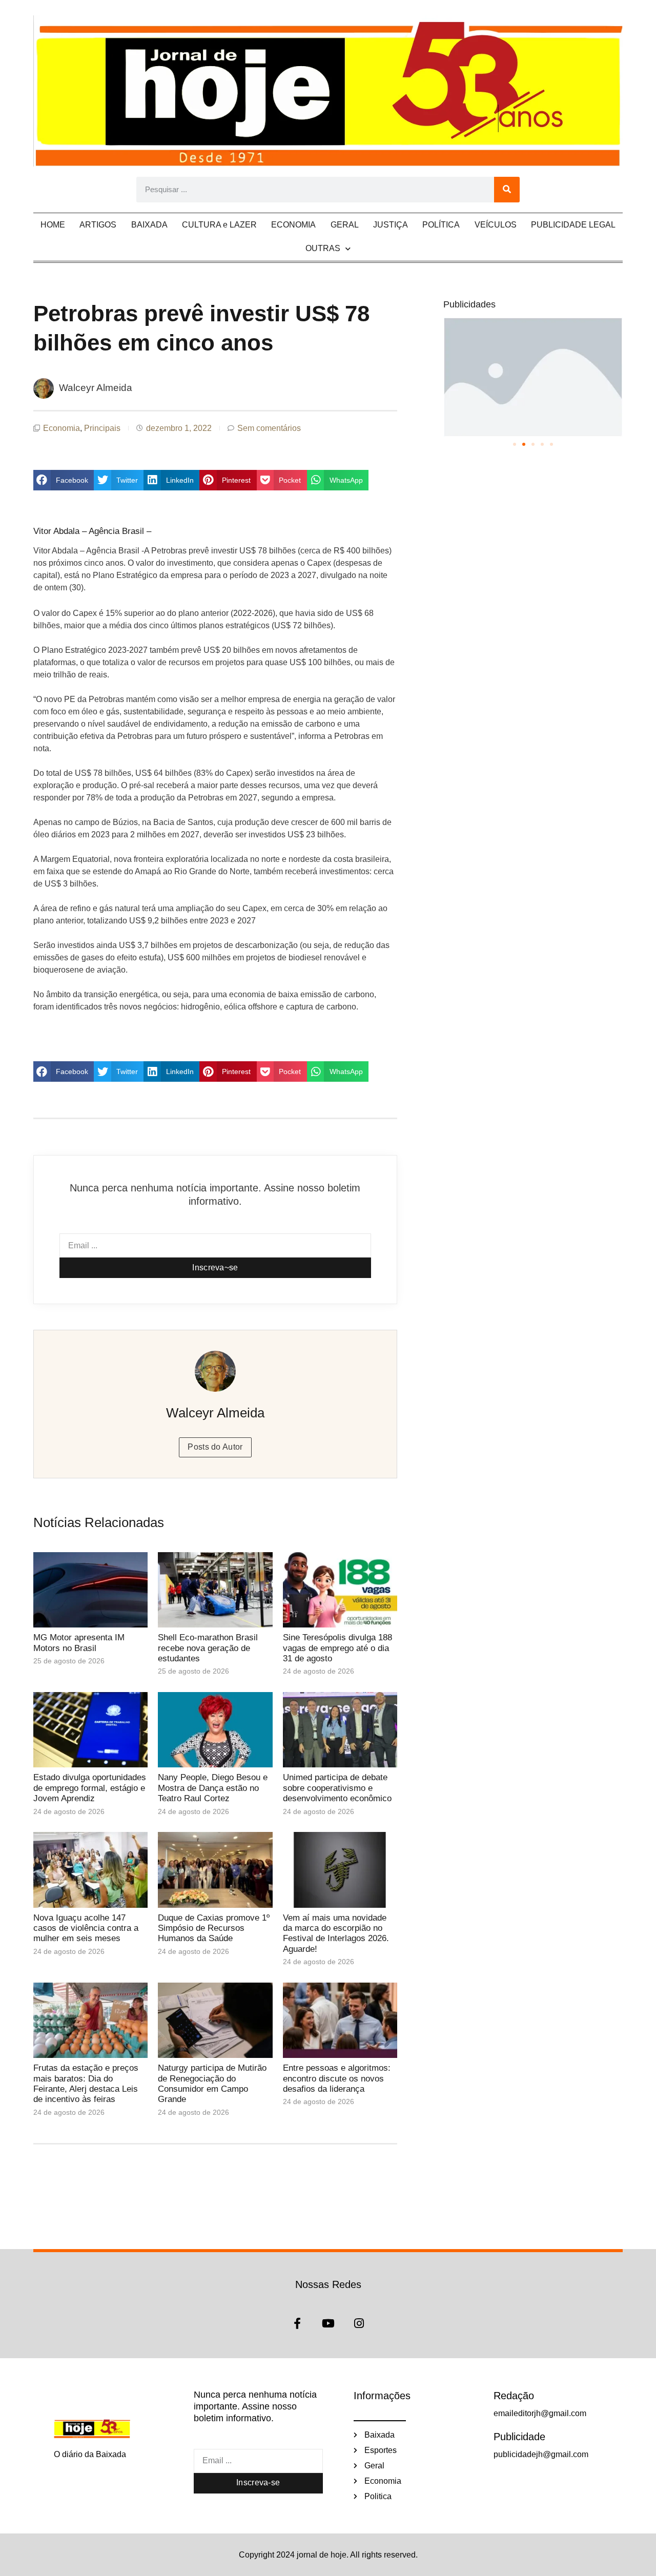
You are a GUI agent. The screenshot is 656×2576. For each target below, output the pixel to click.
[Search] (507, 190)
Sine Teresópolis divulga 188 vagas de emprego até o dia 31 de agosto (337, 1648)
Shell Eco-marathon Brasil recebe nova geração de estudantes (208, 1648)
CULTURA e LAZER (219, 225)
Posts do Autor (215, 1447)
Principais (102, 428)
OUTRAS (323, 248)
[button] (64, 480)
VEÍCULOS (496, 225)
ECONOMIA (293, 225)
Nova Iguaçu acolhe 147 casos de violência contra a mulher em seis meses (86, 1928)
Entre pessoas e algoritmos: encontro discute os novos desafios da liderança (337, 2078)
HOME (53, 225)
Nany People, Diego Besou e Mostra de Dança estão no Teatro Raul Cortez (213, 1788)
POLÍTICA (441, 225)
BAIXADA (149, 225)
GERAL (345, 225)
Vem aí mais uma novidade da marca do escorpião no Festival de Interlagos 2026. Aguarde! (336, 1933)
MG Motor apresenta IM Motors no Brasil (79, 1643)
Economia (61, 428)
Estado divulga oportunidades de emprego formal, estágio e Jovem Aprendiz (90, 1788)
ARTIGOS (98, 225)
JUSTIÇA (391, 225)
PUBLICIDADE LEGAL (573, 225)
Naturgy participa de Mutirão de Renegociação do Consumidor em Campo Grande (212, 2084)
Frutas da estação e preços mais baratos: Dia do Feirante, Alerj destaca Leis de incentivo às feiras (86, 2084)
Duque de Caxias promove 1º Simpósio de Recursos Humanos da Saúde (214, 1928)
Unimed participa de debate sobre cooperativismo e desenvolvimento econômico (337, 1788)
